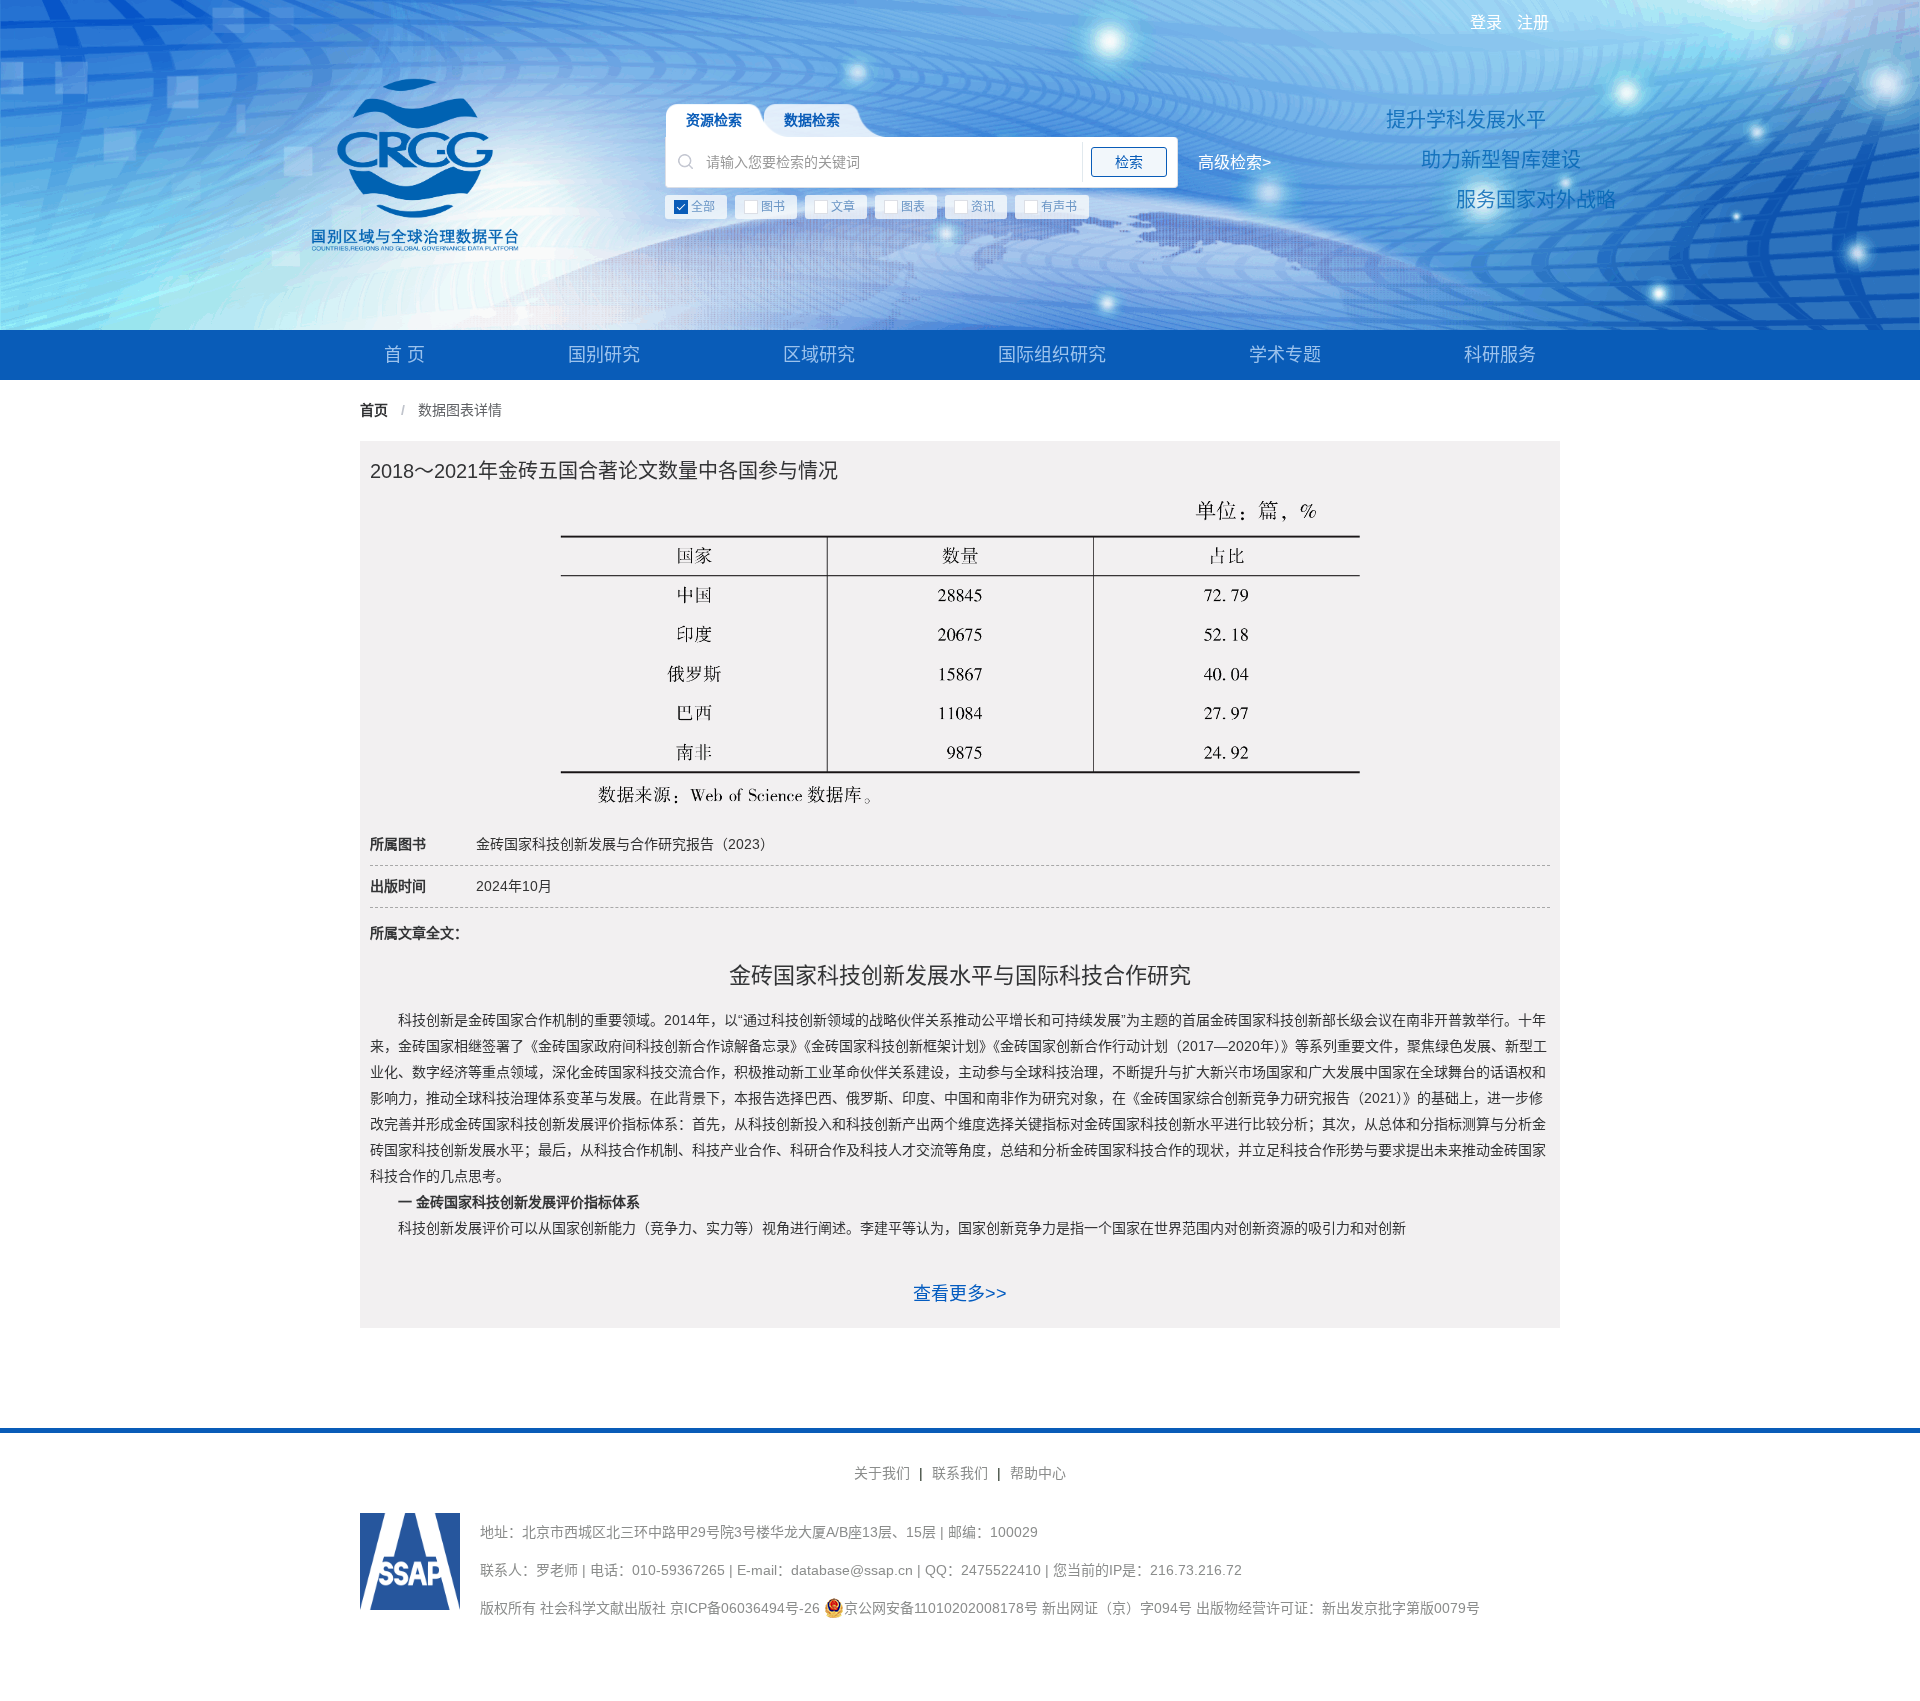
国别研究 (604, 355)
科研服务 (1500, 355)
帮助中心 (1038, 1473)
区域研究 (819, 355)
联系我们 (960, 1473)
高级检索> (1234, 162)
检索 (1129, 162)
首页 (374, 410)
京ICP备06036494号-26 (745, 1608)
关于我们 (882, 1473)
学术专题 (1285, 355)
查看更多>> (960, 1294)
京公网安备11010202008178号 (941, 1608)
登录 (1486, 22)
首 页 (404, 355)
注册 (1533, 22)
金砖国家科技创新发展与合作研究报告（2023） (625, 844)
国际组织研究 (1052, 355)
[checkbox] (968, 211)
